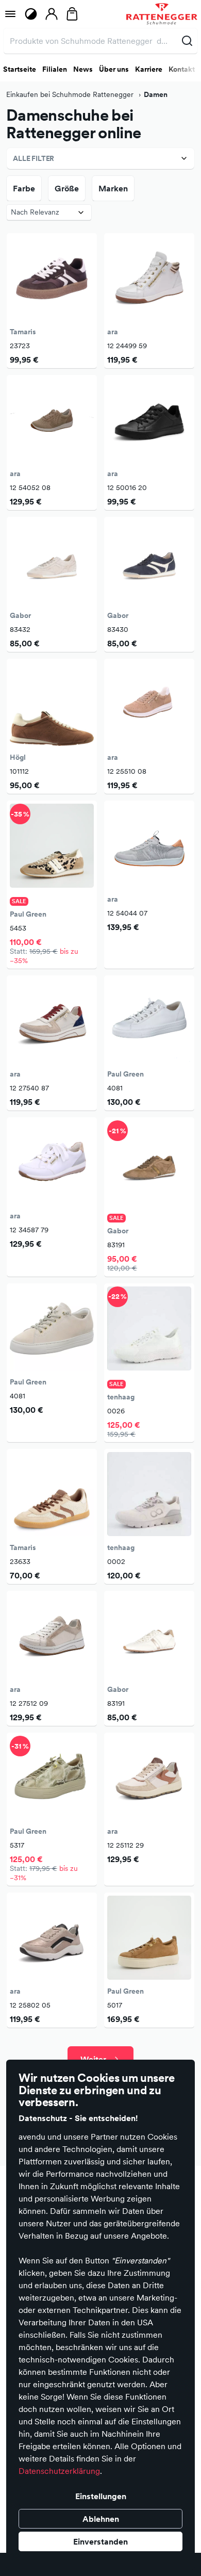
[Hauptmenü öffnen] (10, 14)
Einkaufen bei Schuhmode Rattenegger (71, 94)
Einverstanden (100, 2541)
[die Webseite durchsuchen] (187, 41)
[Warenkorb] (72, 14)
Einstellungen (101, 2496)
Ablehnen (101, 2519)
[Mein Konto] (52, 14)
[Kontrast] (31, 14)
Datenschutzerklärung (59, 2471)
